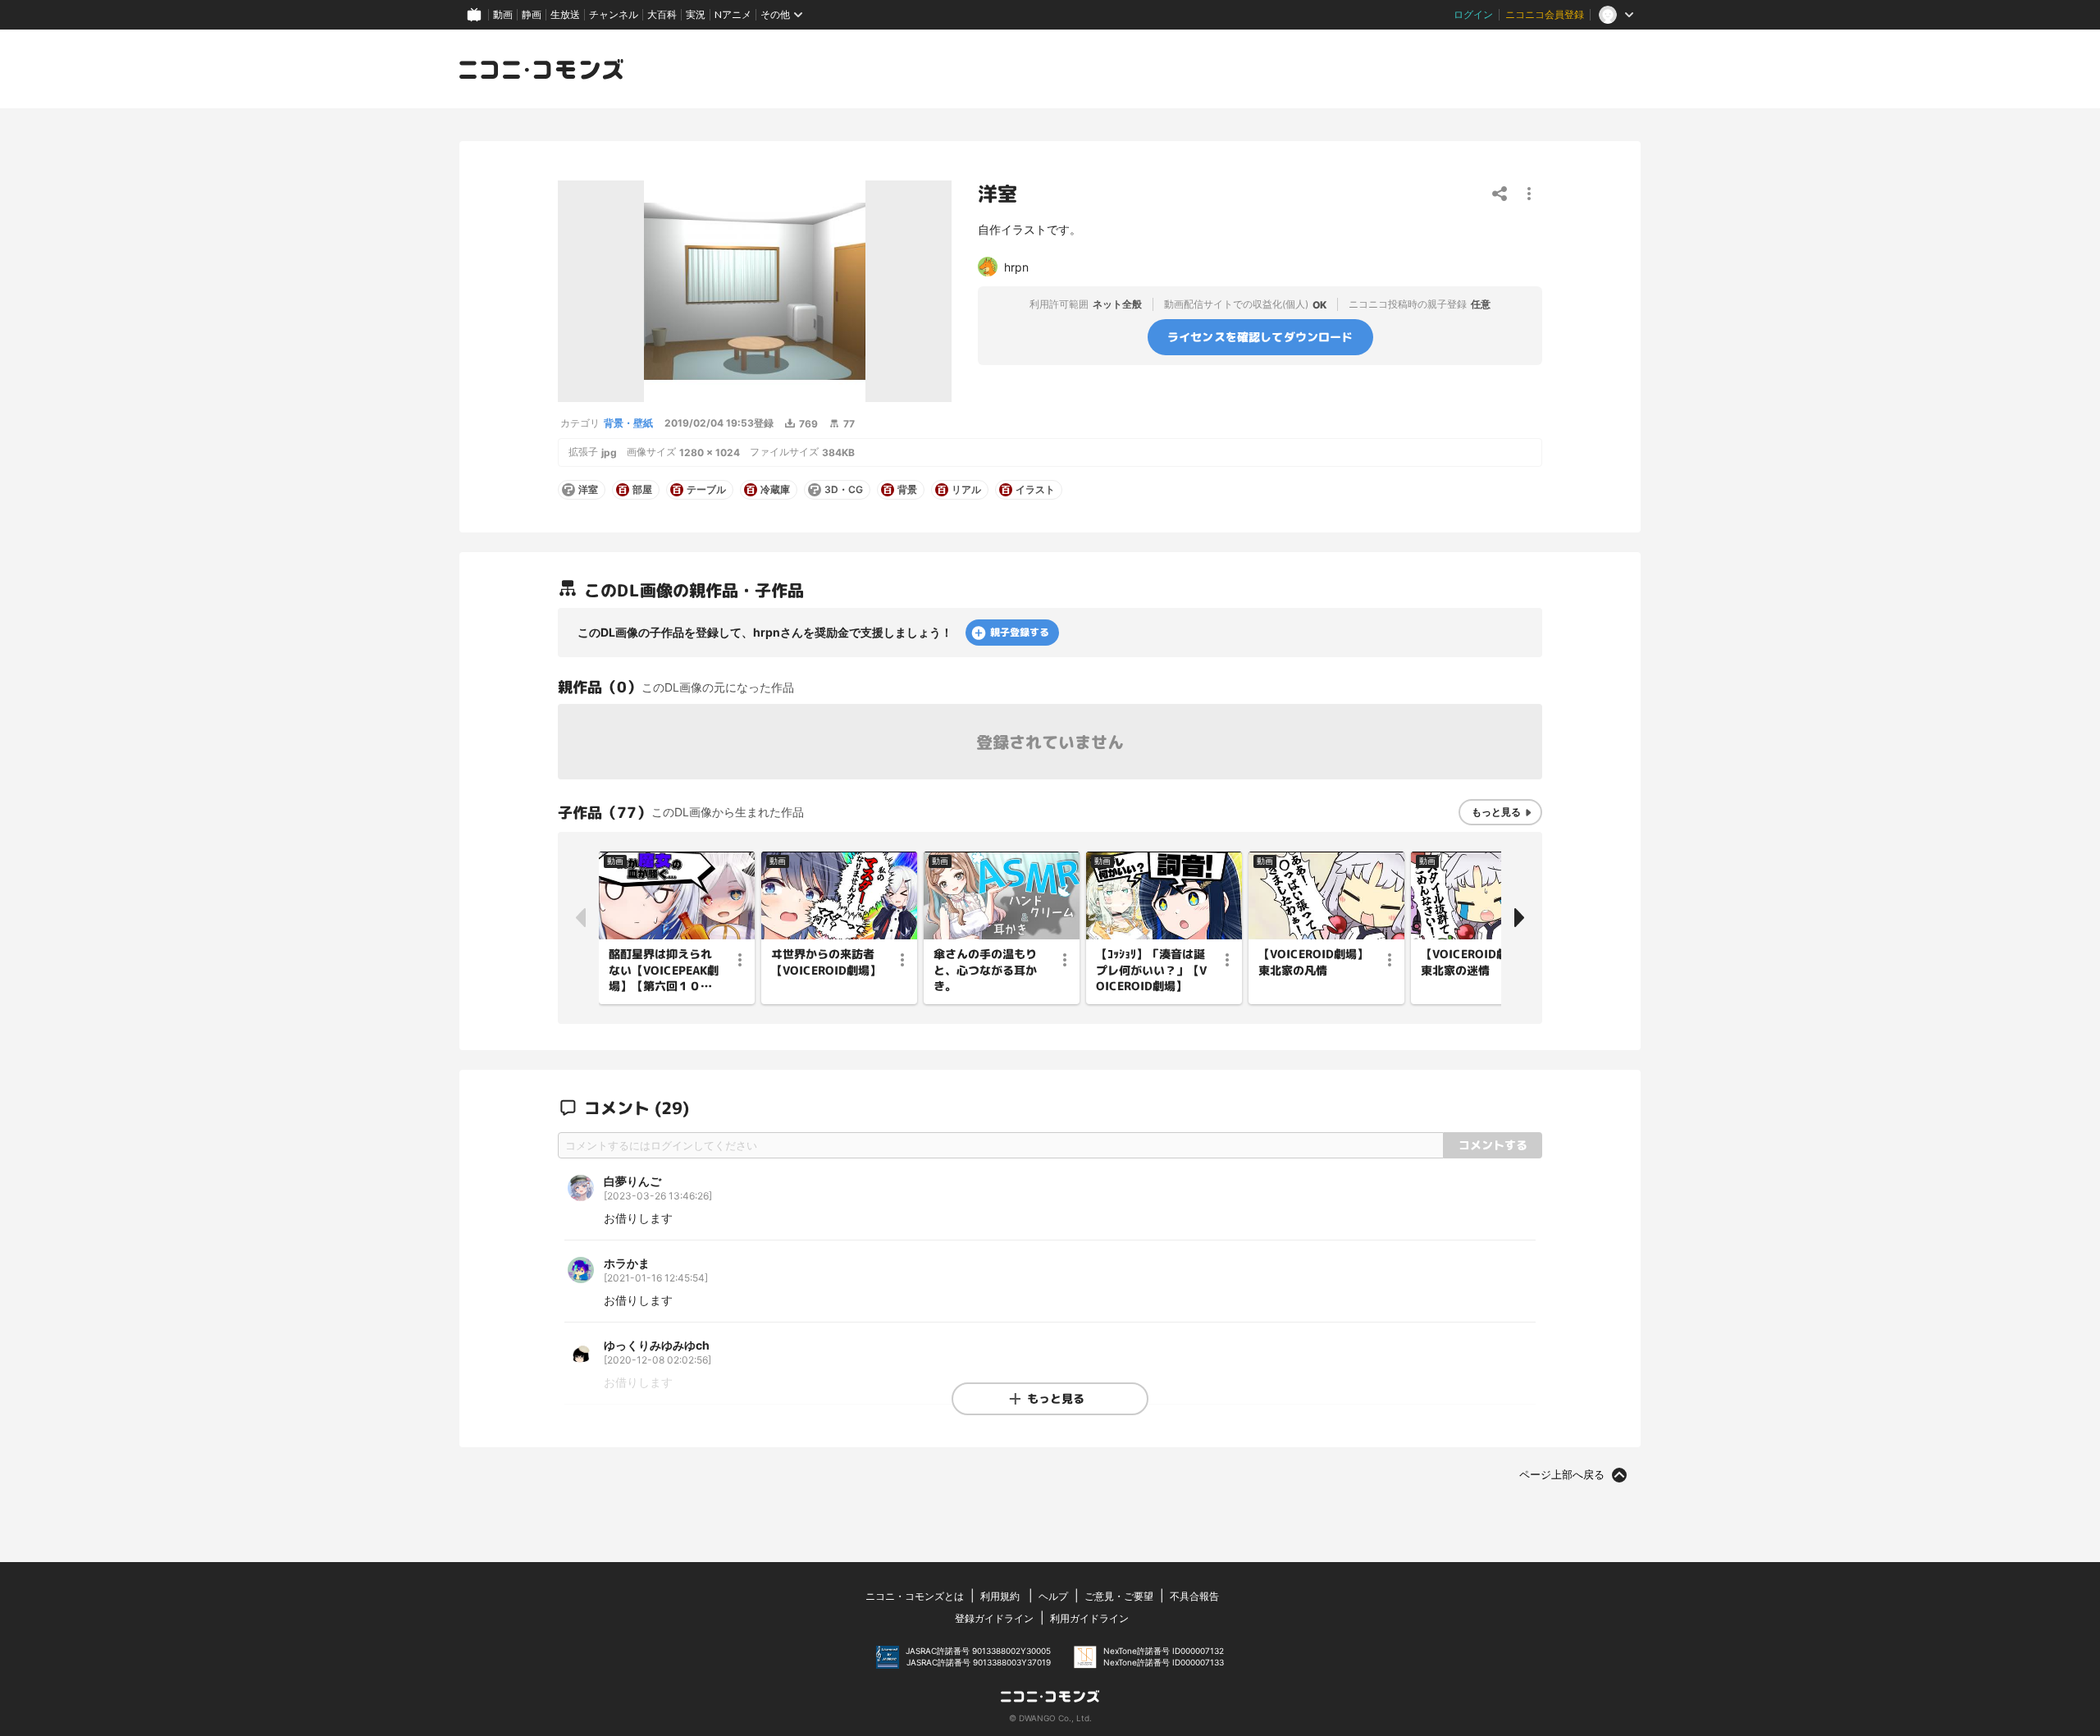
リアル (966, 490)
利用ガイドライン (1089, 1618)
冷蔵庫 (775, 490)
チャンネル (614, 14)
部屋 (642, 490)
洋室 (588, 490)
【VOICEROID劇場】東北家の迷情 (1476, 962)
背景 (907, 490)
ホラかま (627, 1263)
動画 (503, 14)
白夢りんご (632, 1181)
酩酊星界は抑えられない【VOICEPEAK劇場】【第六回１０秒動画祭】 (664, 971)
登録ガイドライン (994, 1618)
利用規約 (1000, 1596)
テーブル (706, 490)
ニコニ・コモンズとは (915, 1596)
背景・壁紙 (628, 423)
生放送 (565, 14)
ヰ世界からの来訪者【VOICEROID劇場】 (826, 962)
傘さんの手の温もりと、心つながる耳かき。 (985, 970)
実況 (696, 14)
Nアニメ (733, 14)
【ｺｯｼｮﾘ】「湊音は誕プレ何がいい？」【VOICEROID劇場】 (1151, 970)
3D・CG (844, 490)
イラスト (1035, 490)
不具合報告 (1194, 1596)
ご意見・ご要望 (1119, 1596)
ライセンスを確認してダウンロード (1260, 337)
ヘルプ (1053, 1596)
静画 (532, 14)
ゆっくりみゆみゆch (657, 1345)
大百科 (662, 14)
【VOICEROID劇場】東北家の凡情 (1313, 962)
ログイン (1473, 14)
